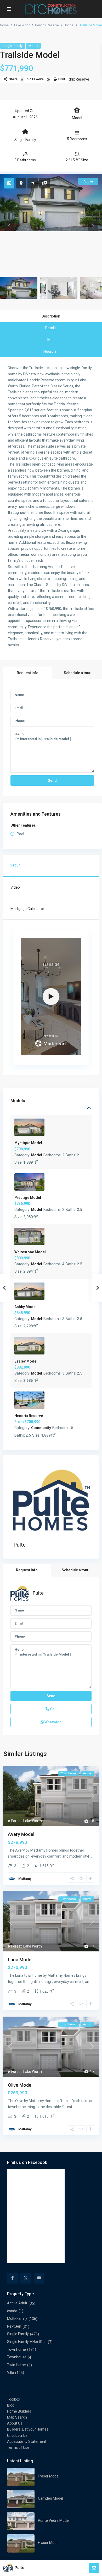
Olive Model (20, 2085)
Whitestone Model (30, 1252)
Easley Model (26, 1361)
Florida (68, 25)
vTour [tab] (15, 865)
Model (33, 46)
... (91, 1856)
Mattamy (25, 1879)
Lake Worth (22, 25)
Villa (10, 2372)
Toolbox (14, 2399)
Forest (16, 1821)
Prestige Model (28, 1198)
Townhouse (17, 2357)
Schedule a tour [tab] (77, 673)
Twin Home (16, 2365)
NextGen (14, 2326)
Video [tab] (15, 887)
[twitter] (26, 2278)
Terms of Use (18, 2447)
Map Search (17, 2417)
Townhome (16, 2349)
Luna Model (20, 1960)
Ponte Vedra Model (54, 2520)
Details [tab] (51, 328)
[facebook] (12, 2278)
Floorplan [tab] (51, 351)
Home (4, 25)
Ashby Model (25, 1307)
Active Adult (17, 2303)
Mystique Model (28, 1143)
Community (41, 1428)
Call (53, 1709)
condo (12, 2311)
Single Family (13, 46)
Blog (11, 2405)
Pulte (20, 1545)
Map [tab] (51, 340)
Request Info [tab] (28, 673)
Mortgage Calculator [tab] (27, 909)
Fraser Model (49, 2476)
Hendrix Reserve (47, 25)
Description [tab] (51, 316)
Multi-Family (17, 2318)
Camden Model (50, 2498)
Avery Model (21, 1834)
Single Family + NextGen (27, 2342)
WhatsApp (53, 1722)
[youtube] (39, 2278)
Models (18, 1101)
